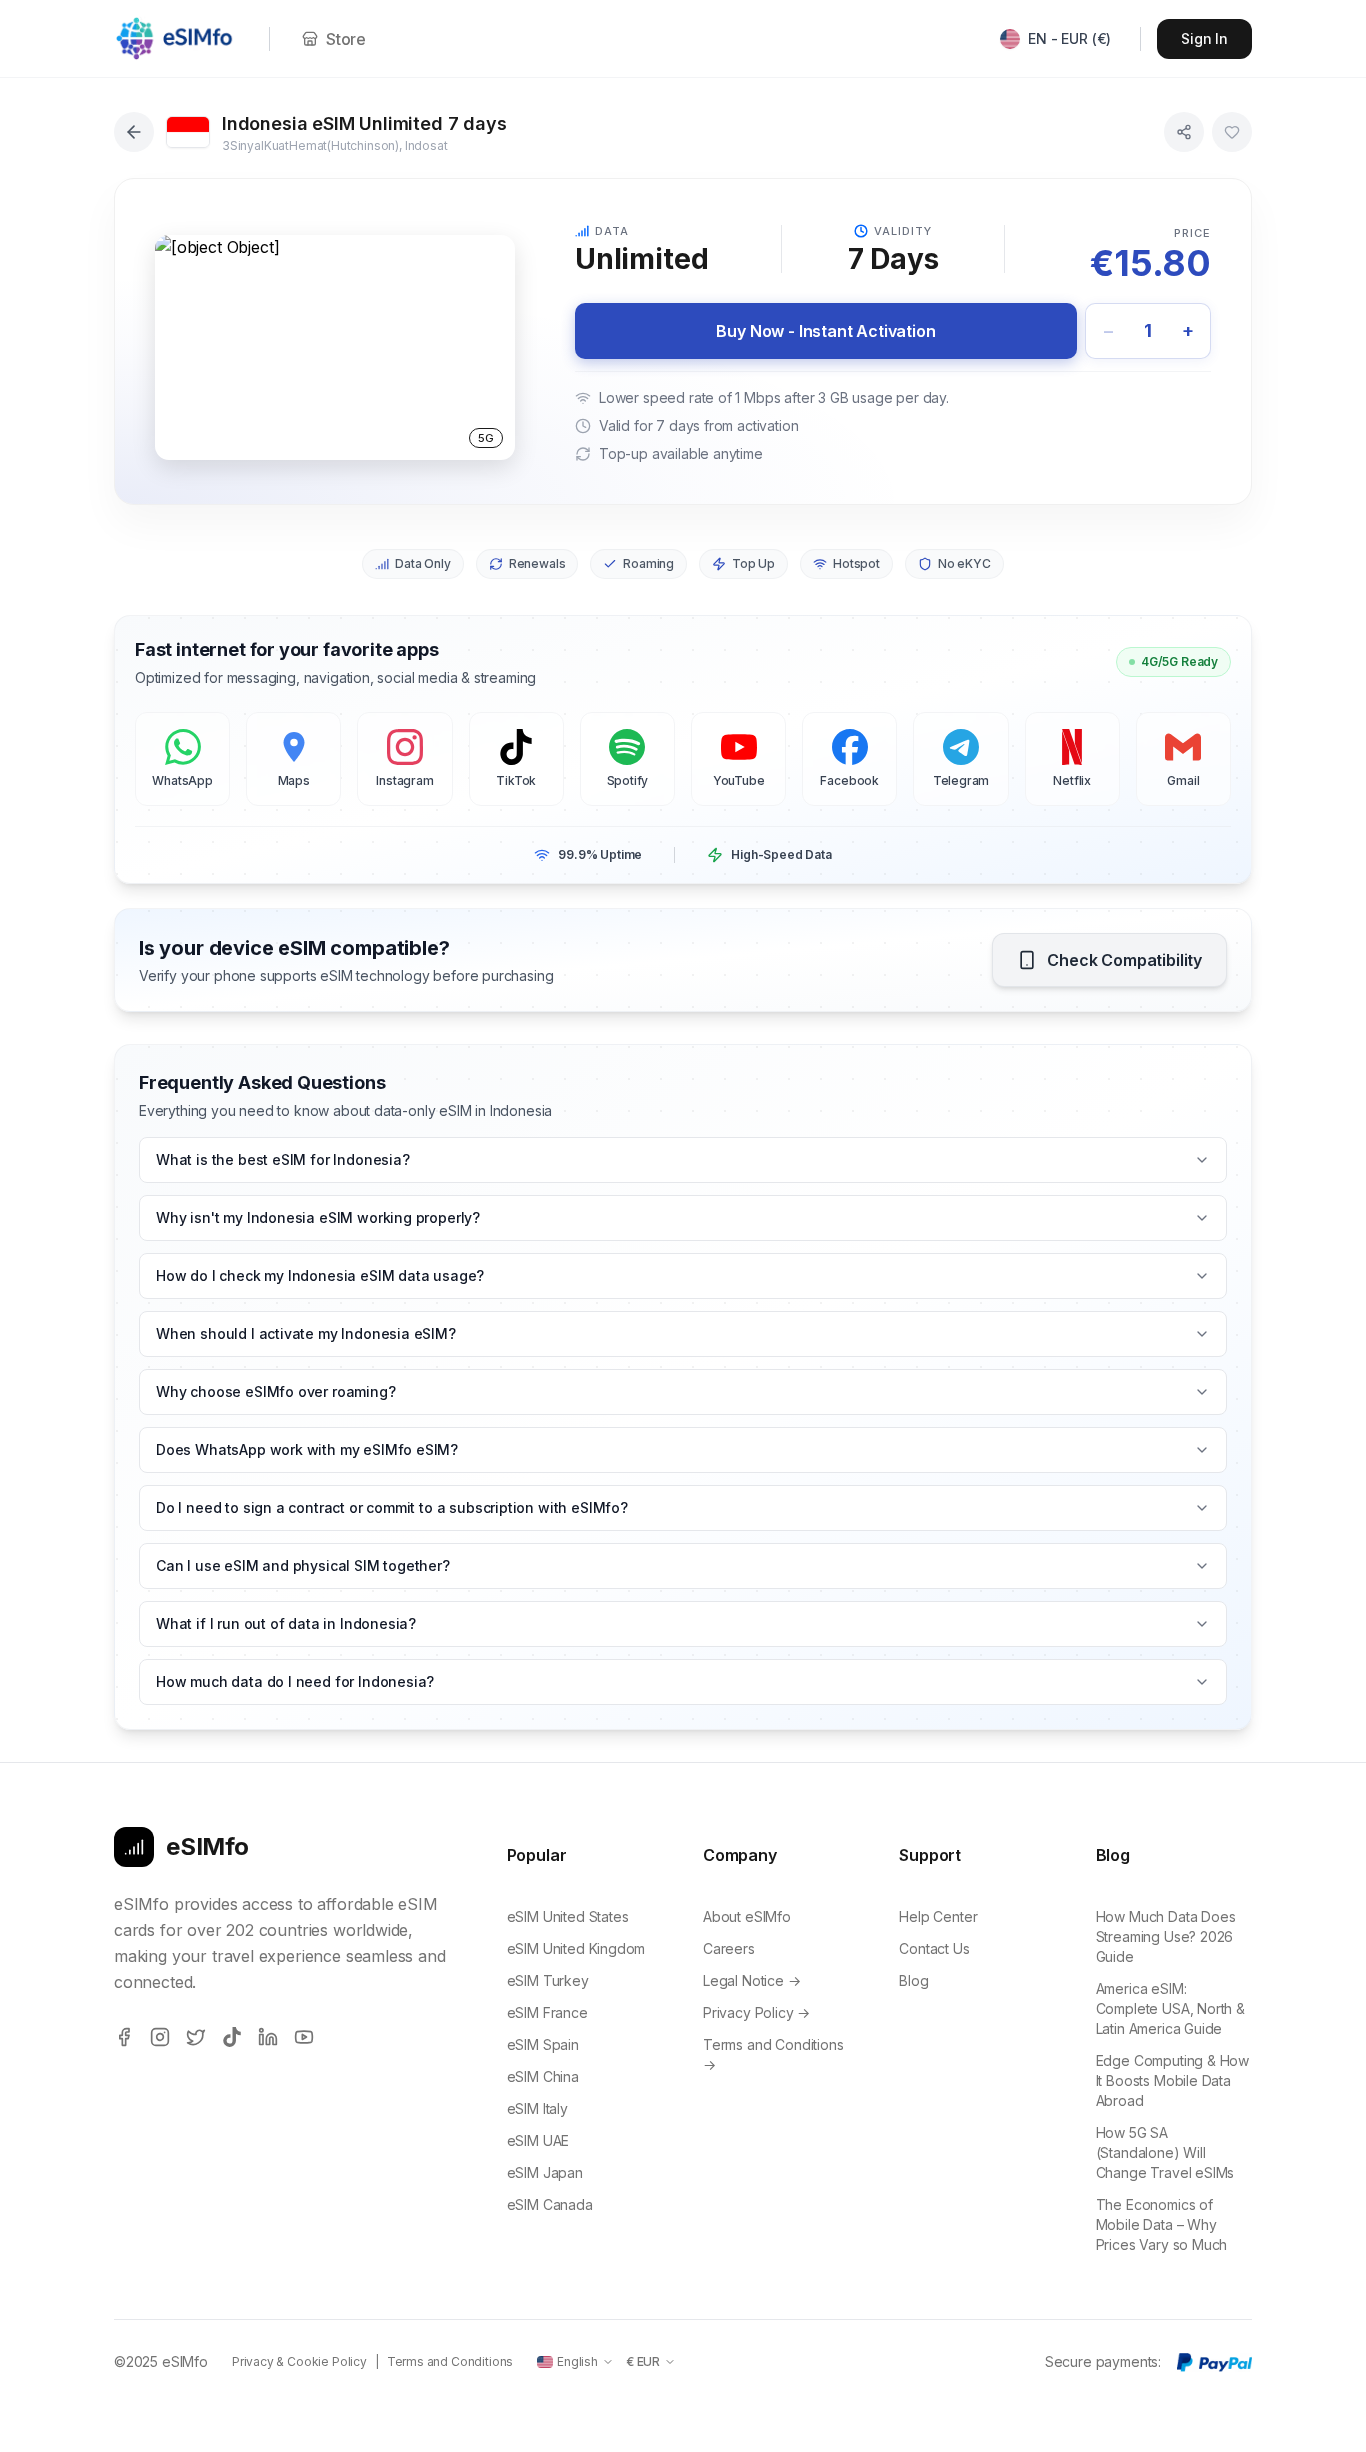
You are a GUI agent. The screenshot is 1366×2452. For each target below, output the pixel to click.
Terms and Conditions (450, 2361)
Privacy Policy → (756, 2012)
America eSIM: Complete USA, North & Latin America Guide (1170, 2008)
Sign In (1204, 38)
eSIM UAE (538, 2140)
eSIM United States (568, 1916)
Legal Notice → (752, 1980)
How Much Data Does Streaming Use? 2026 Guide (1166, 1936)
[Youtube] (304, 2037)
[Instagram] (160, 2037)
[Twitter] (196, 2037)
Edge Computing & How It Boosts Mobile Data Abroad (1172, 2080)
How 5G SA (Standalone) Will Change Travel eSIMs (1165, 2152)
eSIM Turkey (548, 1980)
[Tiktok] (232, 2037)
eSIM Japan (545, 2172)
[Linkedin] (268, 2037)
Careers (729, 1948)
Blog (913, 1980)
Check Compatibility (1124, 960)
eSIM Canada (550, 2204)
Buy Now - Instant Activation (825, 331)
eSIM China (543, 2076)
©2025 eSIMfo (161, 2361)
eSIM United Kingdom (576, 1948)
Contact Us (934, 1948)
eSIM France (547, 2012)
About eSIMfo (747, 1916)
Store (346, 39)
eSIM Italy (537, 2108)
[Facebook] (124, 2037)
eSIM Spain (543, 2044)
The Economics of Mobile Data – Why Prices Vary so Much (1162, 2224)
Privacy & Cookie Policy (299, 2361)
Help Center (938, 1916)
